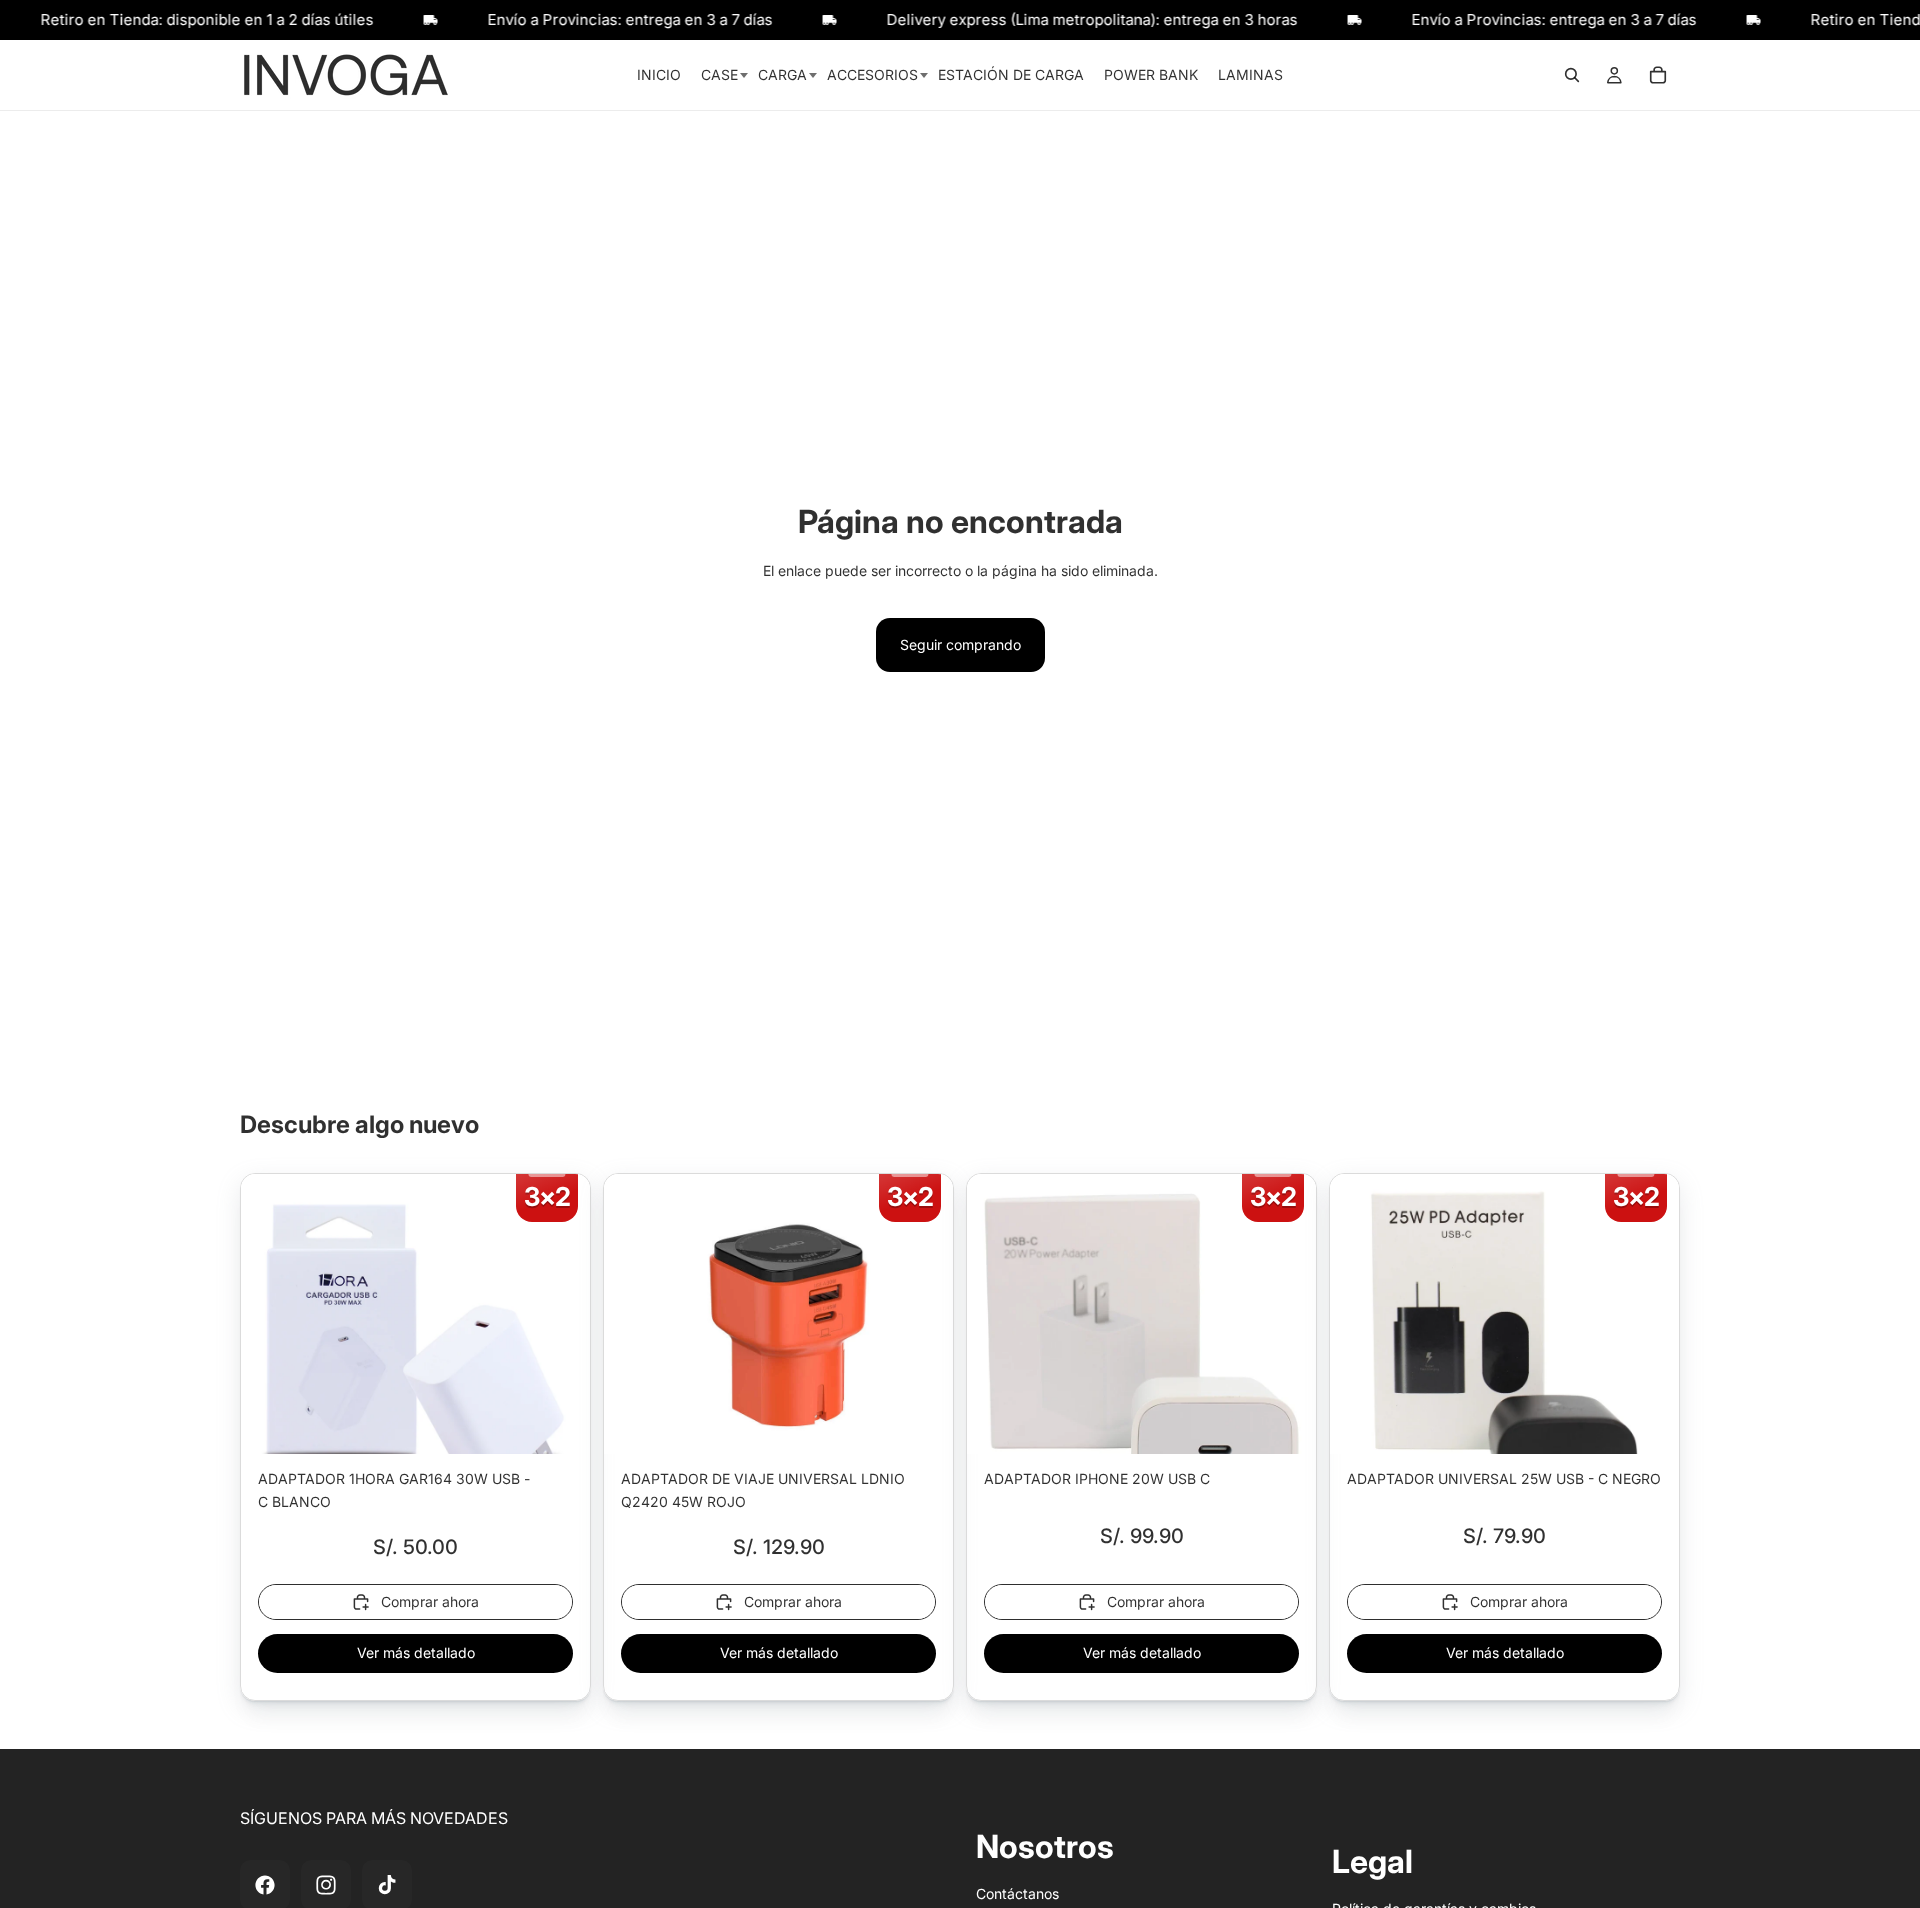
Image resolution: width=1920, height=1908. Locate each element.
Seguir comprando (960, 644)
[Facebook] (265, 1885)
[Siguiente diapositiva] (560, 1349)
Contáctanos (1017, 1893)
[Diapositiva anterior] (271, 1349)
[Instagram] (326, 1885)
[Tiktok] (387, 1885)
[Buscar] (1572, 75)
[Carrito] (1658, 75)
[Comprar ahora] (560, 1424)
